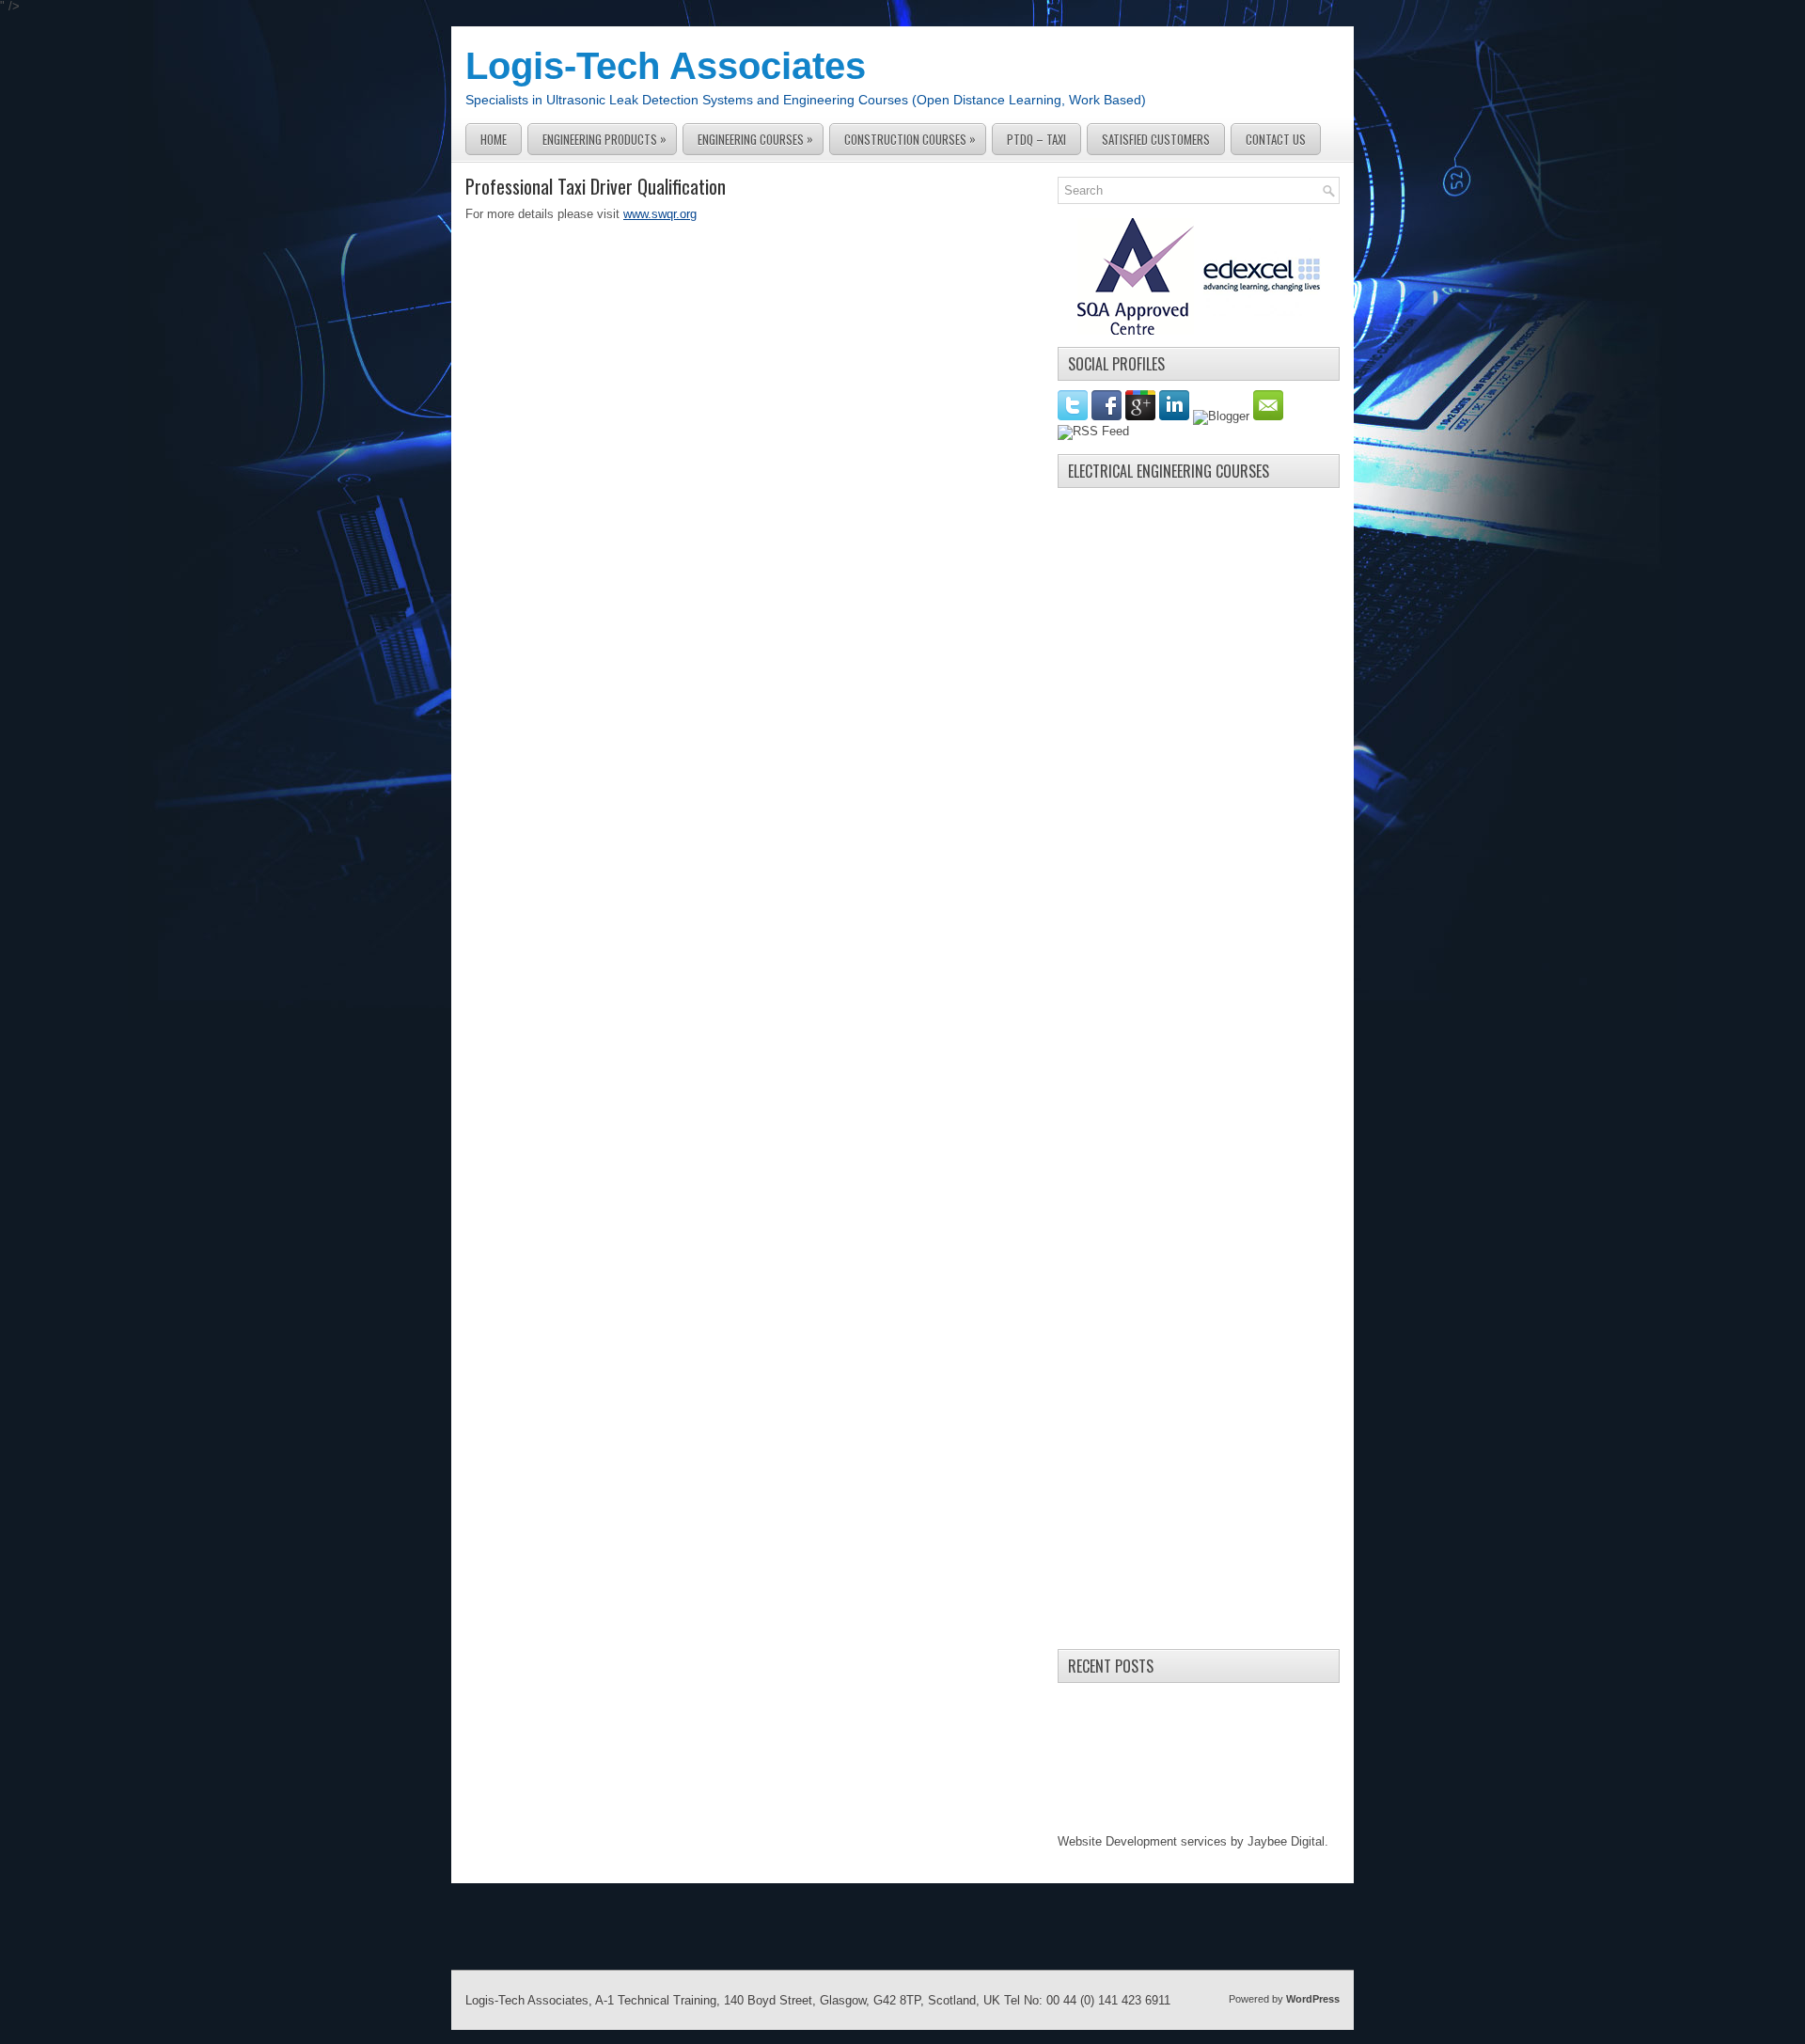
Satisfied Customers (1156, 139)
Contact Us (1276, 139)
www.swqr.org (660, 214)
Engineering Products (604, 139)
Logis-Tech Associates (666, 66)
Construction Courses (910, 139)
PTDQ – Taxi (1036, 139)
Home (494, 139)
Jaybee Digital (1286, 1841)
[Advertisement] (1199, 779)
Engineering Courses (755, 139)
